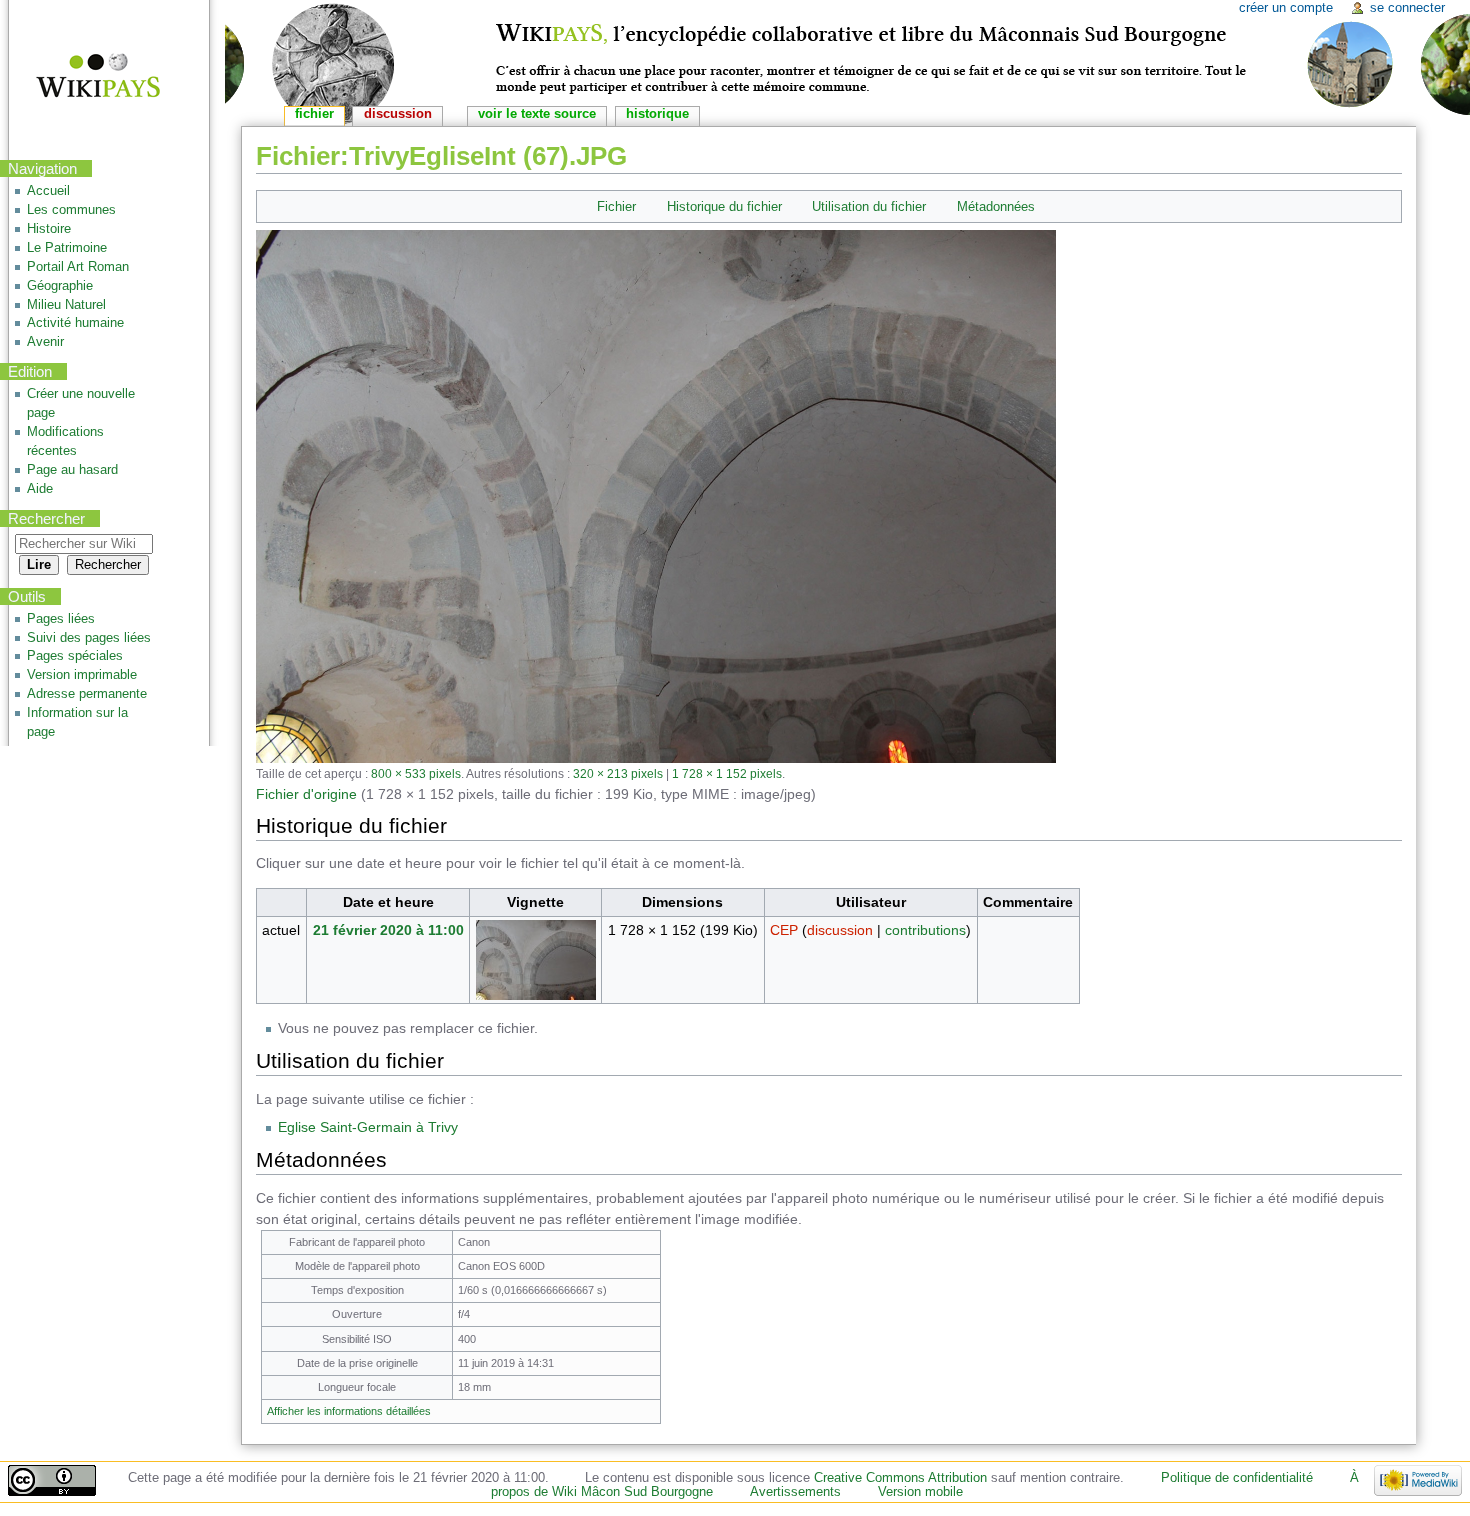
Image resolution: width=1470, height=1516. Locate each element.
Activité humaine (75, 323)
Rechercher (46, 518)
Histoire (49, 229)
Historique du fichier (724, 206)
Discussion (398, 114)
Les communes (71, 210)
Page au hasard (72, 470)
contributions (925, 930)
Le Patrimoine (67, 248)
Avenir (45, 342)
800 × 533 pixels (416, 773)
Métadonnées (996, 206)
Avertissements (795, 1492)
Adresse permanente (87, 694)
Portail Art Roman (78, 267)
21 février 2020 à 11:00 (388, 930)
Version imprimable (82, 675)
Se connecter (1407, 8)
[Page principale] (85, 77)
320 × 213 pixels (618, 773)
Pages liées (61, 619)
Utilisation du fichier (869, 206)
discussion (840, 930)
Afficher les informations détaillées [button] (349, 1411)
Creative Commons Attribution (900, 1478)
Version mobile (920, 1492)
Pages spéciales (75, 656)
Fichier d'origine (306, 794)
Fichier (616, 206)
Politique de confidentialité (1237, 1478)
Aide (40, 489)
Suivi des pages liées (89, 638)
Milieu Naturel (66, 305)
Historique (657, 114)
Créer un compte (1286, 8)
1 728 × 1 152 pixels (727, 773)
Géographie (60, 286)
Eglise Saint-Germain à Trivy (368, 1127)
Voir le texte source (537, 114)
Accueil (48, 191)
